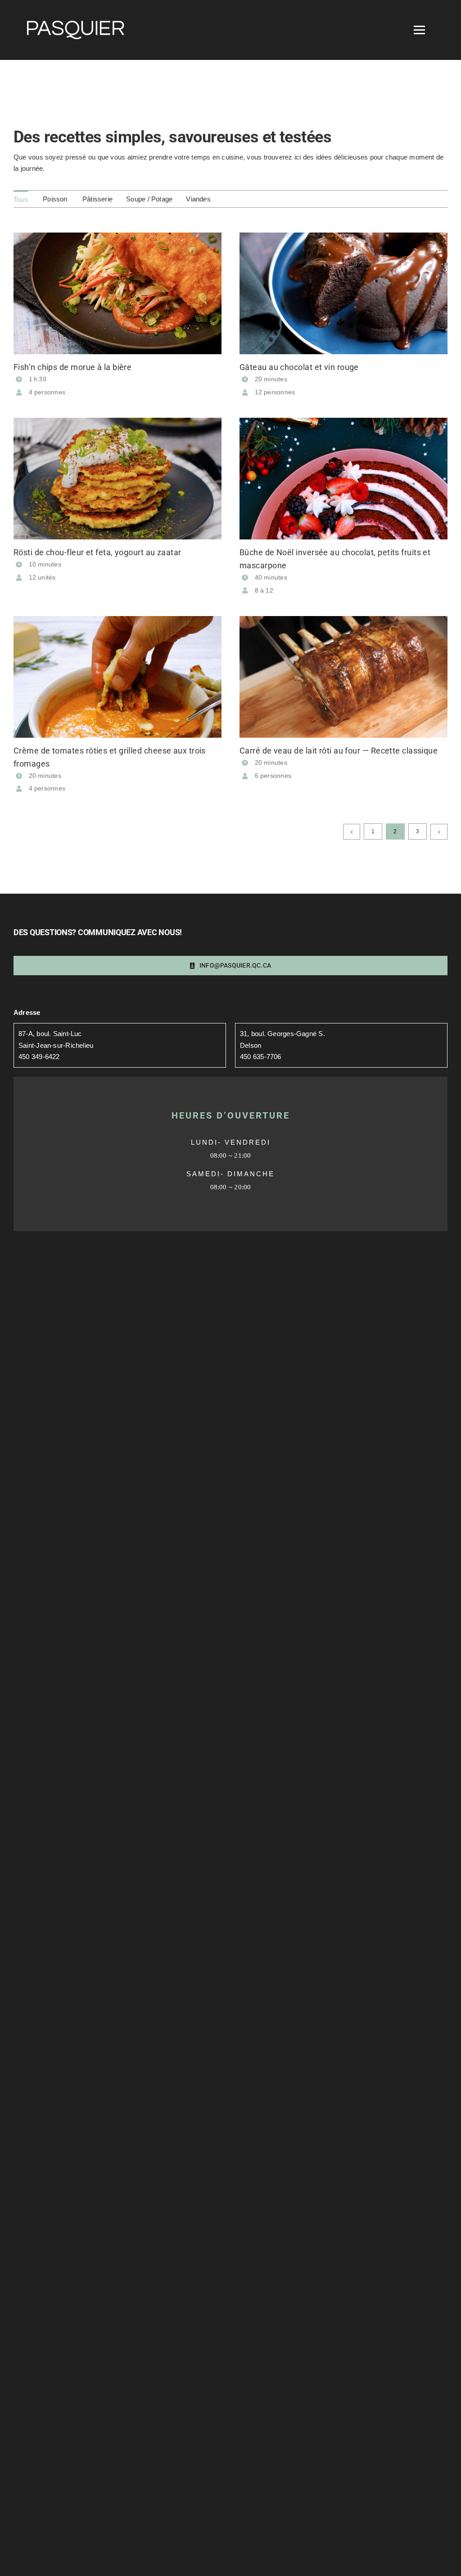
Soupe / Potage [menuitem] (149, 199)
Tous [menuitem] (21, 199)
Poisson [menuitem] (55, 199)
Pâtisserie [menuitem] (97, 199)
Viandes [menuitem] (198, 199)
